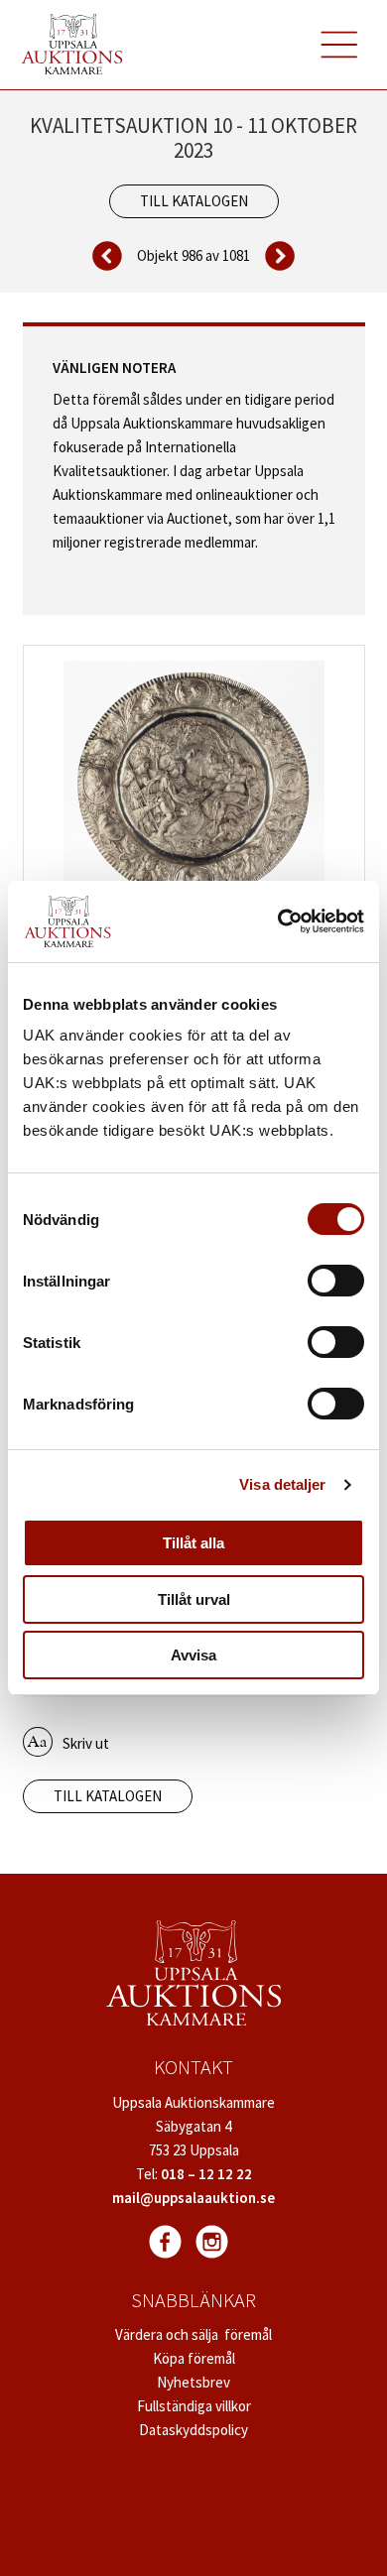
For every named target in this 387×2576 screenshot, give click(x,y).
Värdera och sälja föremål (193, 2334)
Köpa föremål (194, 2358)
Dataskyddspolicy (193, 2430)
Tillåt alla (193, 1543)
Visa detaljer (282, 1484)
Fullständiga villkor (194, 2406)
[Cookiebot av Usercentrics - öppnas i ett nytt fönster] (278, 921)
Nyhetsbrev (193, 2382)
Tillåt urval (194, 1599)
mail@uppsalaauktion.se (193, 2198)
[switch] (336, 1281)
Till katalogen (194, 201)
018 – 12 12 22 (206, 2174)
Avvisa (193, 1655)
